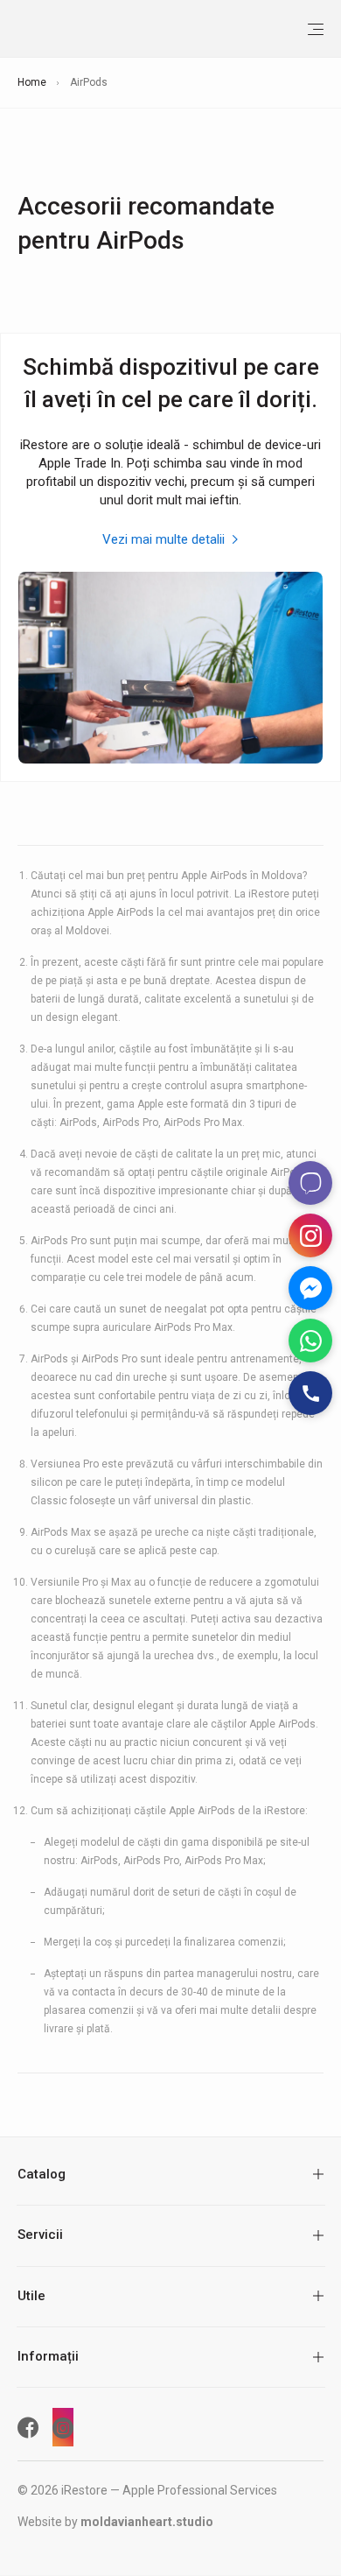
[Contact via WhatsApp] (310, 1341)
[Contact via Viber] (310, 1183)
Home (32, 82)
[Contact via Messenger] (310, 1288)
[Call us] (310, 1393)
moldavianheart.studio (147, 2522)
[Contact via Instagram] (310, 1235)
